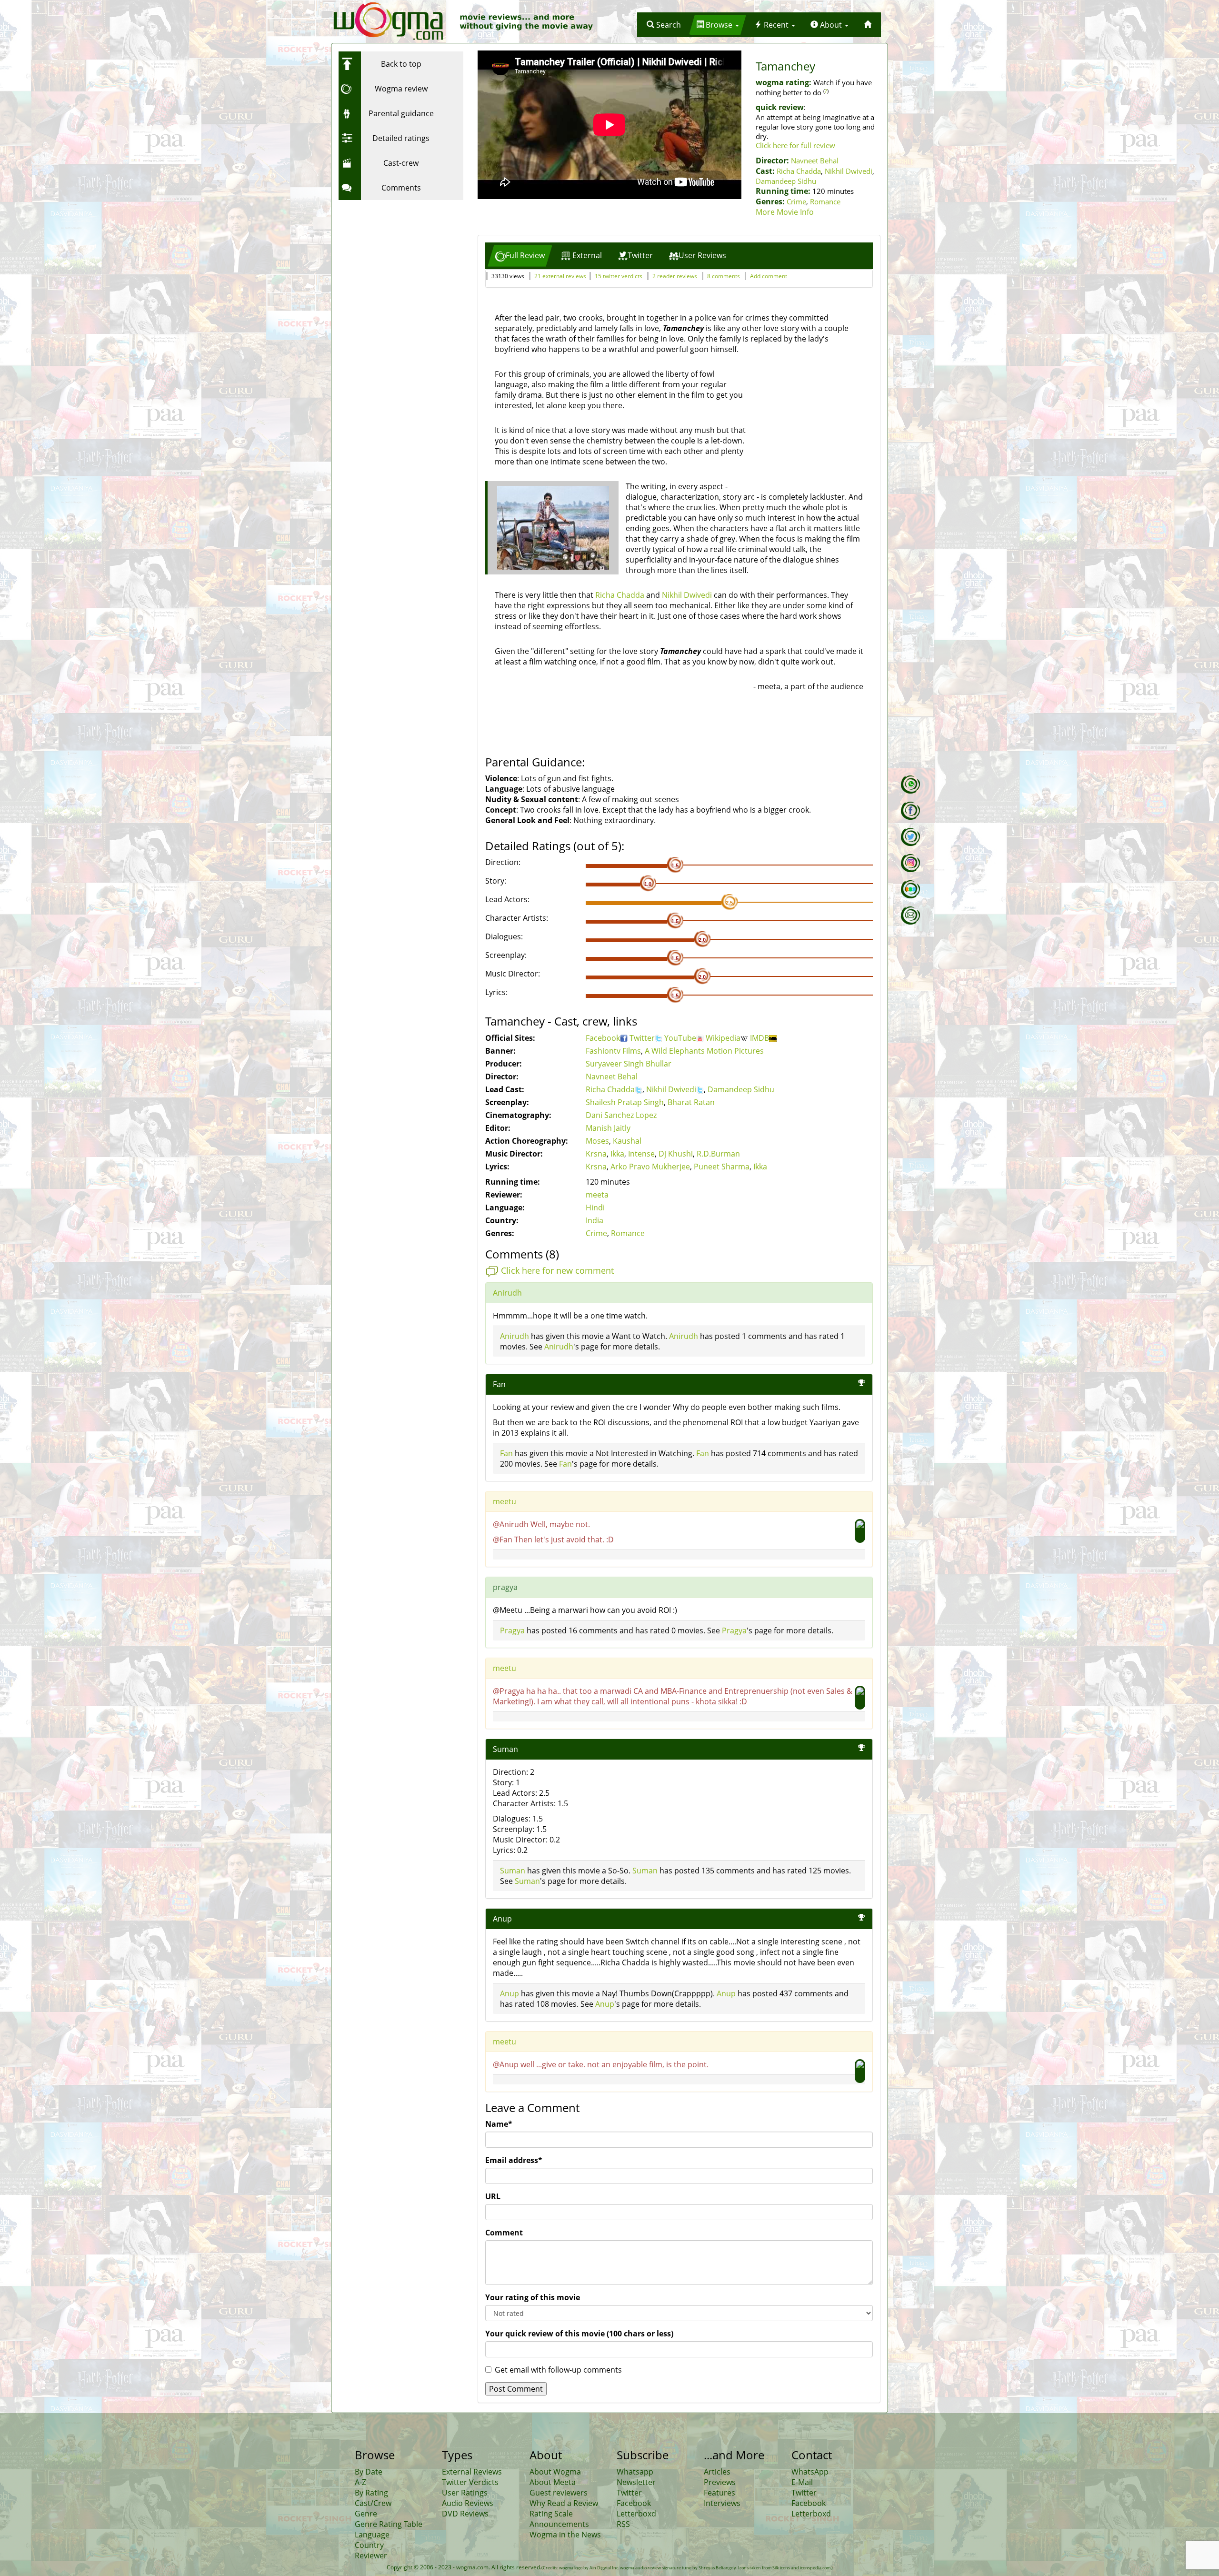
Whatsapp (635, 2472)
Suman (513, 1871)
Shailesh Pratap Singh (625, 1102)
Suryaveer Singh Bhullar (629, 1064)
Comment (504, 2233)
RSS (623, 2524)
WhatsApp (810, 2472)
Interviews (722, 2503)
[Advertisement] (398, 264)
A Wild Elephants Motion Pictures (704, 1051)
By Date (369, 2472)
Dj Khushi (676, 1154)
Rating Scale (551, 2514)
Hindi (595, 1207)
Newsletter (636, 2482)
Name (499, 2124)
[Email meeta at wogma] (910, 916)
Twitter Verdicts (470, 2482)
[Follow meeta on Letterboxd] (910, 889)
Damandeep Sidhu (786, 181)
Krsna (596, 1154)
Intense (641, 1154)
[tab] (520, 256)
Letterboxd (636, 2514)
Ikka (617, 1154)
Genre (366, 2514)
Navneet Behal (815, 161)
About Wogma (555, 2472)
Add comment (769, 276)
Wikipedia (723, 1038)
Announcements (559, 2524)
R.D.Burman (718, 1154)
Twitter (642, 1038)
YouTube (680, 1038)
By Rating (371, 2493)
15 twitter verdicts (619, 276)
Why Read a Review (564, 2503)
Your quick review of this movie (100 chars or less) (579, 2334)
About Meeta (553, 2482)
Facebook (603, 1038)
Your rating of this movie (533, 2297)
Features (719, 2493)
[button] (664, 25)
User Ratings (465, 2493)
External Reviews (472, 2472)
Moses (597, 1141)
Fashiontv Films (613, 1051)
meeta (597, 1195)
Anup (510, 1993)
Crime (796, 201)
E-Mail (802, 2482)
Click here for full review (795, 145)
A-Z (360, 2482)
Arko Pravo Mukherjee (650, 1167)
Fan (506, 1453)
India (595, 1220)
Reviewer (371, 2556)
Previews (720, 2482)
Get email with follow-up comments (558, 2370)
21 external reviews (560, 276)
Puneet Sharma (722, 1167)
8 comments (724, 276)
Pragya (512, 1630)
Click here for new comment (557, 1270)
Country (369, 2545)
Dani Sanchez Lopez (621, 1115)
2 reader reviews (675, 276)
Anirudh (507, 1293)
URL (493, 2196)
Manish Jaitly (608, 1128)
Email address (514, 2160)
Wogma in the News (565, 2535)
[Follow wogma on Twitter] (910, 837)
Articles (717, 2472)
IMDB (759, 1038)
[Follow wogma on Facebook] (910, 811)
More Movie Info (785, 212)
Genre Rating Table (389, 2524)
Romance (825, 201)
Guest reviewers (559, 2493)
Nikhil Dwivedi (849, 171)
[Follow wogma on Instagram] (910, 863)
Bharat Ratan (691, 1102)
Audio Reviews (468, 2503)
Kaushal (627, 1141)
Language (372, 2535)
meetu (505, 1501)
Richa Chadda (799, 171)
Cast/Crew (373, 2503)
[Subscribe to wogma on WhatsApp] (910, 785)
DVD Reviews (465, 2514)
